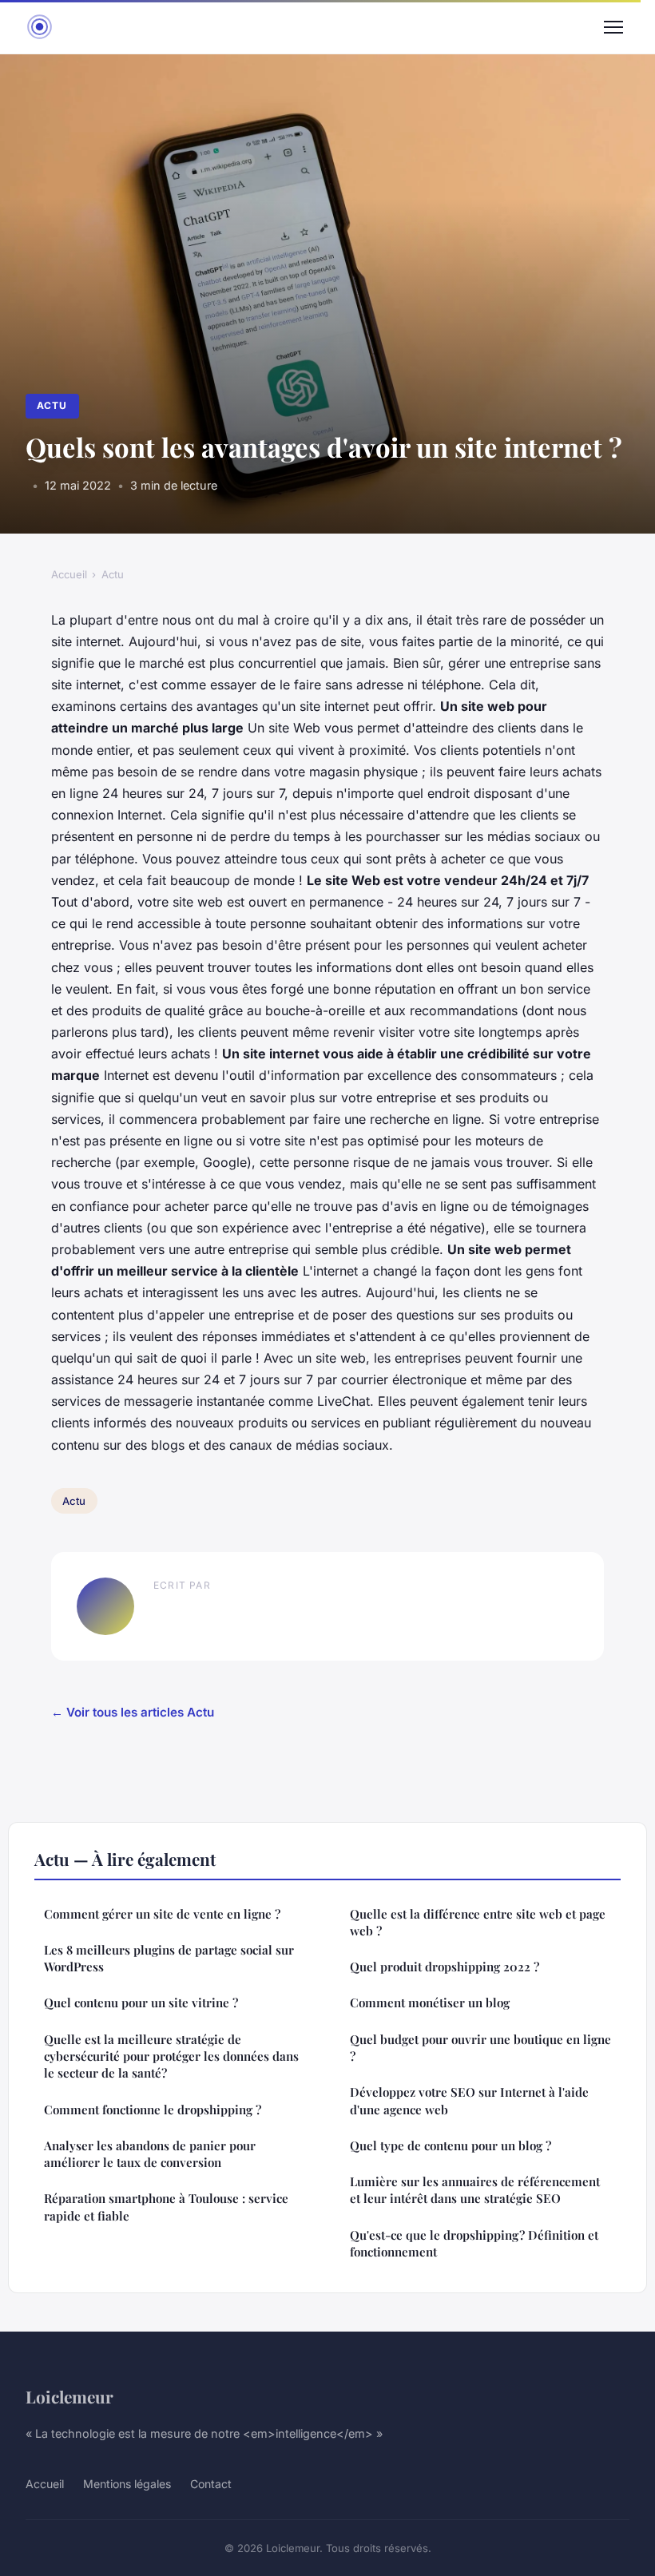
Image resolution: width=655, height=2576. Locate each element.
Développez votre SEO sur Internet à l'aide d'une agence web (469, 2100)
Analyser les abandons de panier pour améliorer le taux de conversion (150, 2154)
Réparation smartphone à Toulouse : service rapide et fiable (166, 2207)
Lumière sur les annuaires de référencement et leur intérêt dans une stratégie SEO (475, 2190)
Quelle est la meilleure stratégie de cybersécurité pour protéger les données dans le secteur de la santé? (171, 2056)
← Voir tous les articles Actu (133, 1712)
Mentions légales (127, 2484)
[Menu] (613, 27)
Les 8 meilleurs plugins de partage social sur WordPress (169, 1958)
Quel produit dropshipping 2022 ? (445, 1967)
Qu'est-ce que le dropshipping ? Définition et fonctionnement (474, 2243)
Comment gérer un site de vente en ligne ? (162, 1914)
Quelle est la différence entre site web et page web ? (478, 1922)
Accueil (69, 574)
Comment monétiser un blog (430, 2002)
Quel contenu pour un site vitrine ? (141, 2002)
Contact (211, 2484)
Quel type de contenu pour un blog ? (451, 2145)
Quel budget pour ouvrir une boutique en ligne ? (480, 2048)
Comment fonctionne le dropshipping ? (153, 2110)
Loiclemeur (69, 2396)
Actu (52, 405)
